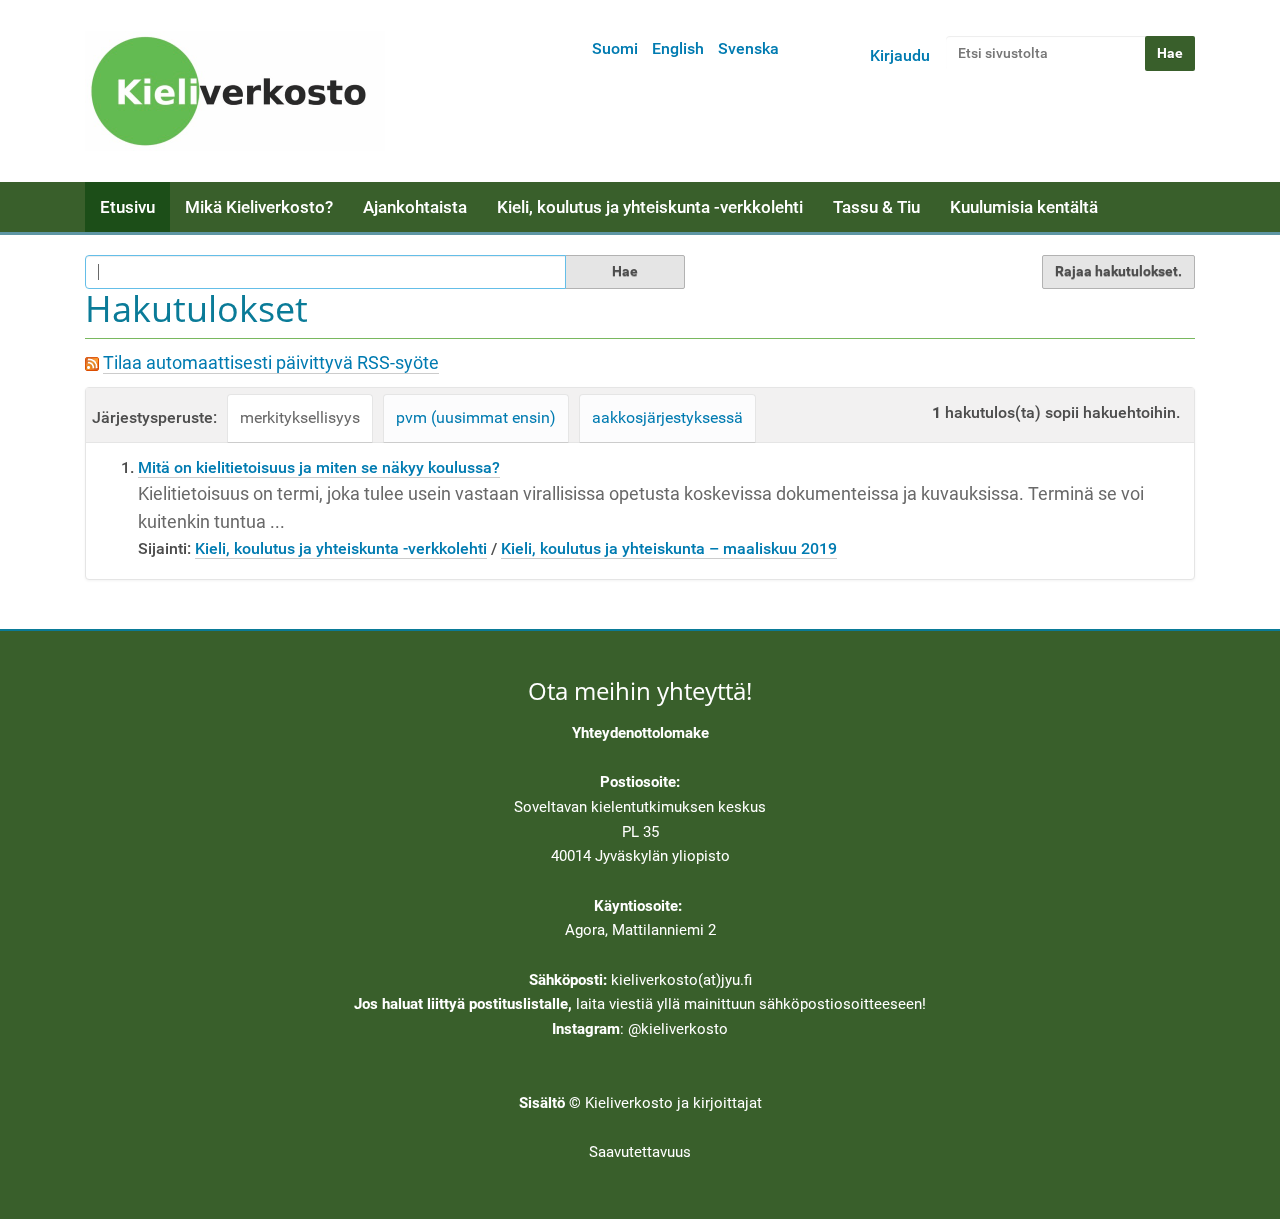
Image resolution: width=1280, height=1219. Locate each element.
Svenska (748, 48)
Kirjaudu (900, 55)
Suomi (615, 48)
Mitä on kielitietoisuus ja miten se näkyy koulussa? (319, 467)
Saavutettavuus (640, 1152)
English (678, 48)
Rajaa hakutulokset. (1118, 271)
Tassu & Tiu (876, 207)
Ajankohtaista (415, 207)
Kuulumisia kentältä (1024, 207)
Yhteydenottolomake (640, 733)
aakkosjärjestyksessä (667, 417)
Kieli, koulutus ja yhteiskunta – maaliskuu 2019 (669, 548)
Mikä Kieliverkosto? (259, 207)
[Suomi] (235, 91)
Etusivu (127, 207)
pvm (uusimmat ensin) (476, 417)
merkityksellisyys (300, 417)
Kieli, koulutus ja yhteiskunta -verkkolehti (650, 207)
